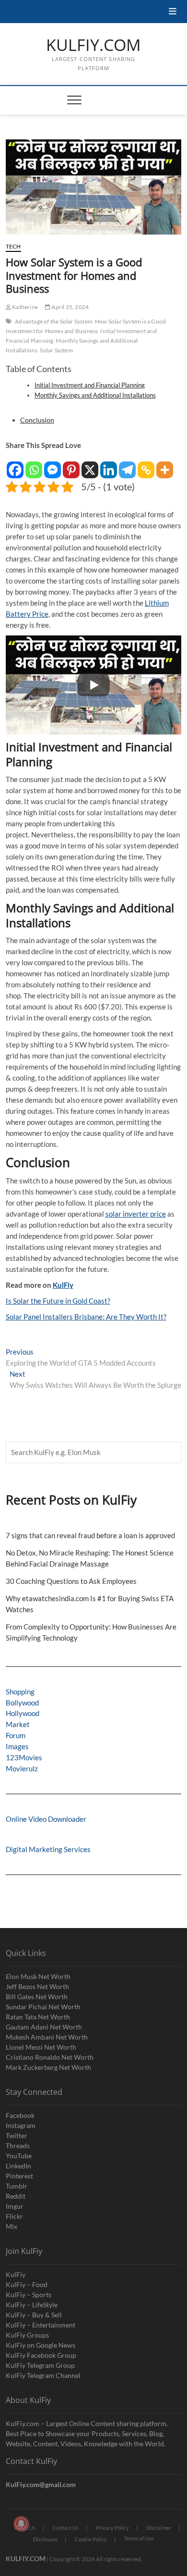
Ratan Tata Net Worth (38, 2017)
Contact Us (66, 2528)
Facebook (20, 2115)
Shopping (20, 1692)
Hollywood (23, 1713)
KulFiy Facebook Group (41, 2355)
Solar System (56, 350)
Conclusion (37, 420)
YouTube (19, 2156)
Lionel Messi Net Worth (41, 2047)
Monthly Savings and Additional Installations (95, 395)
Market (18, 1724)
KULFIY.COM (93, 45)
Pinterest (19, 2176)
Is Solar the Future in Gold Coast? (58, 1301)
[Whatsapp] (34, 465)
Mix (12, 2226)
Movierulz (22, 1768)
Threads (18, 2146)
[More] (165, 465)
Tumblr (17, 2186)
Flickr (14, 2216)
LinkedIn (18, 2166)
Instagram (21, 2125)
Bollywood (22, 1703)
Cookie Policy (91, 2539)
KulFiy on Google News (41, 2345)
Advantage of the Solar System (54, 321)
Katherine (24, 307)
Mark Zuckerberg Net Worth (48, 2067)
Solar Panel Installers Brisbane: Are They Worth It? (86, 1317)
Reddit (16, 2196)
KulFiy (63, 1285)
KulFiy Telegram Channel (43, 2375)
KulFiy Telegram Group (40, 2365)
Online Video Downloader (46, 1819)
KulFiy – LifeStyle (32, 2305)
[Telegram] (127, 465)
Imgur (15, 2206)
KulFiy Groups (27, 2335)
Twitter (17, 2135)
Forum (16, 1735)
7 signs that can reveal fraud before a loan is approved (90, 1535)
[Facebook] (15, 465)
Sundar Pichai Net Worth (43, 2007)
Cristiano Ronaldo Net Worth (50, 2057)
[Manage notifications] (21, 2524)
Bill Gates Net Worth (37, 1997)
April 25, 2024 (70, 307)
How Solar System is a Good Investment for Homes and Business (86, 326)
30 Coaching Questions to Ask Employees (71, 1581)
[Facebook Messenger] (53, 465)
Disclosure (45, 2539)
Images (17, 1746)
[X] (90, 465)
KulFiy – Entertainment (41, 2325)
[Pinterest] (71, 465)
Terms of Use (139, 2538)
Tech (13, 246)
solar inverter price (136, 1214)
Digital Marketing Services (48, 1849)
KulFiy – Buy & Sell (34, 2315)
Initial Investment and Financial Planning (90, 385)
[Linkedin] (109, 465)
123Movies (24, 1757)
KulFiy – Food (27, 2284)
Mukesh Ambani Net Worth (47, 2037)
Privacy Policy (112, 2528)
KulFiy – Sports (29, 2295)
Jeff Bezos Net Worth (37, 1986)
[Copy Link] (146, 465)
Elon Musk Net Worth (38, 1976)
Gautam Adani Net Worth (44, 2027)
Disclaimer (159, 2528)
